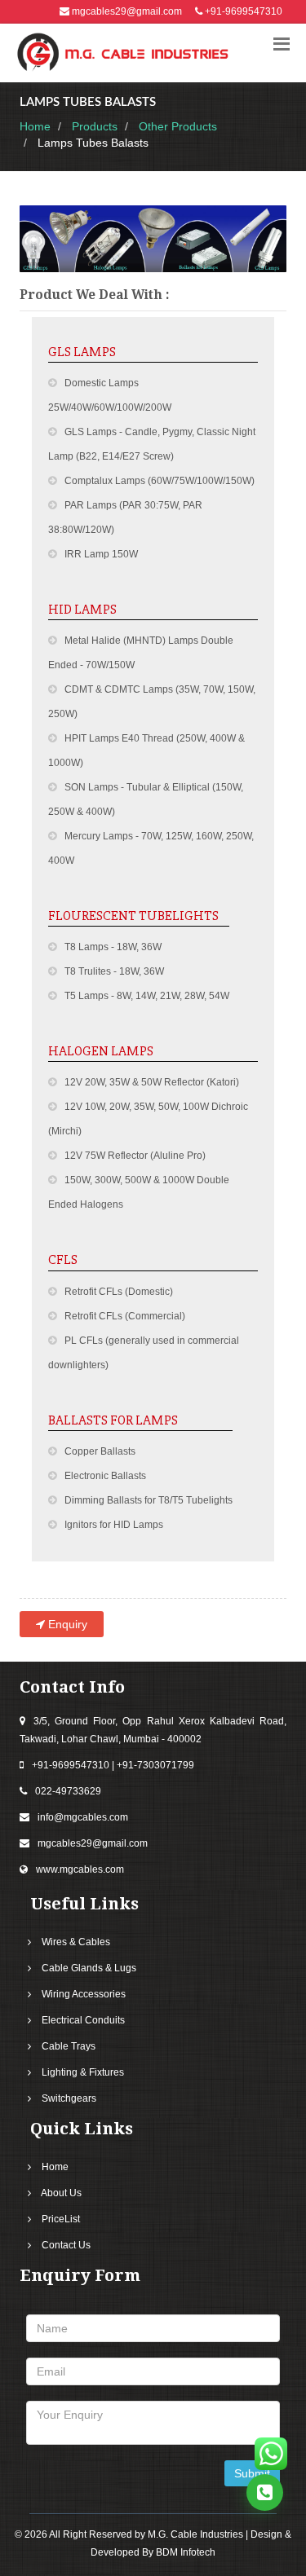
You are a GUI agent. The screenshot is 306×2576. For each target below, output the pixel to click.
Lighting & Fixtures (83, 2072)
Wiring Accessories (84, 1994)
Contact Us (66, 2245)
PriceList (61, 2219)
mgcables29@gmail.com (127, 11)
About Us (61, 2193)
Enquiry (66, 1624)
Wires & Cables (76, 1942)
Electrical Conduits (83, 2020)
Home (35, 126)
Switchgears (69, 2098)
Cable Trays (69, 2046)
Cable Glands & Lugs (89, 1968)
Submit (252, 2473)
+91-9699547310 (244, 11)
